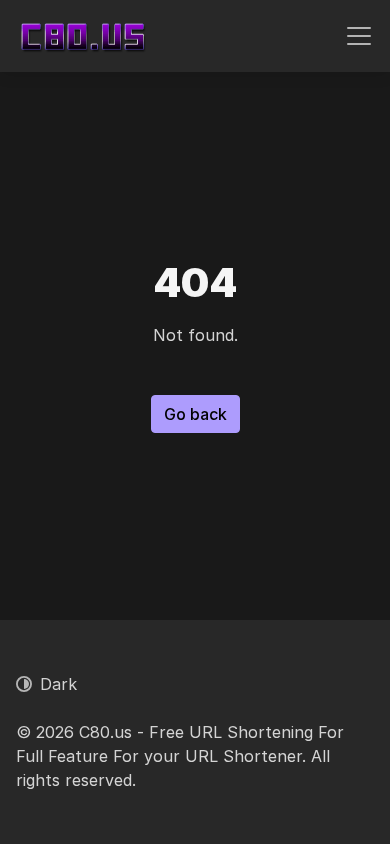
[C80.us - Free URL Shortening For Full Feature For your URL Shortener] (82, 36)
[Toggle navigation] (359, 36)
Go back (195, 414)
